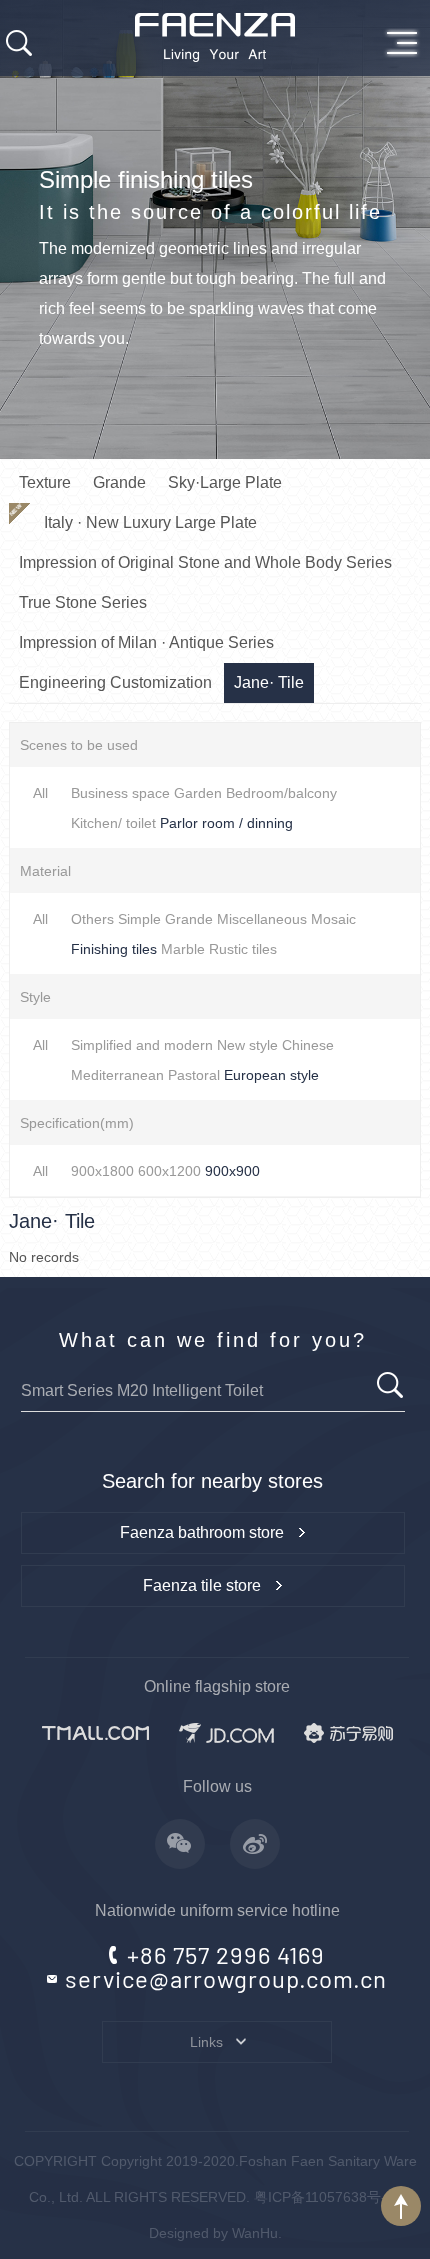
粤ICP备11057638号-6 (324, 2197)
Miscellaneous (262, 919)
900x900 (232, 1171)
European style (271, 1075)
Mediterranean (117, 1075)
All (40, 793)
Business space (120, 793)
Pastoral (194, 1075)
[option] (215, 229)
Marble (183, 949)
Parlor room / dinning (226, 823)
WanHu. (257, 2233)
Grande (189, 919)
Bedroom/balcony (281, 793)
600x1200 (169, 1171)
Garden (198, 793)
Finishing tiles (114, 949)
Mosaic (333, 919)
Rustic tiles (243, 949)
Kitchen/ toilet (113, 823)
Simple (139, 919)
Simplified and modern (142, 1045)
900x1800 (102, 1171)
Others (92, 919)
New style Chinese (275, 1045)
